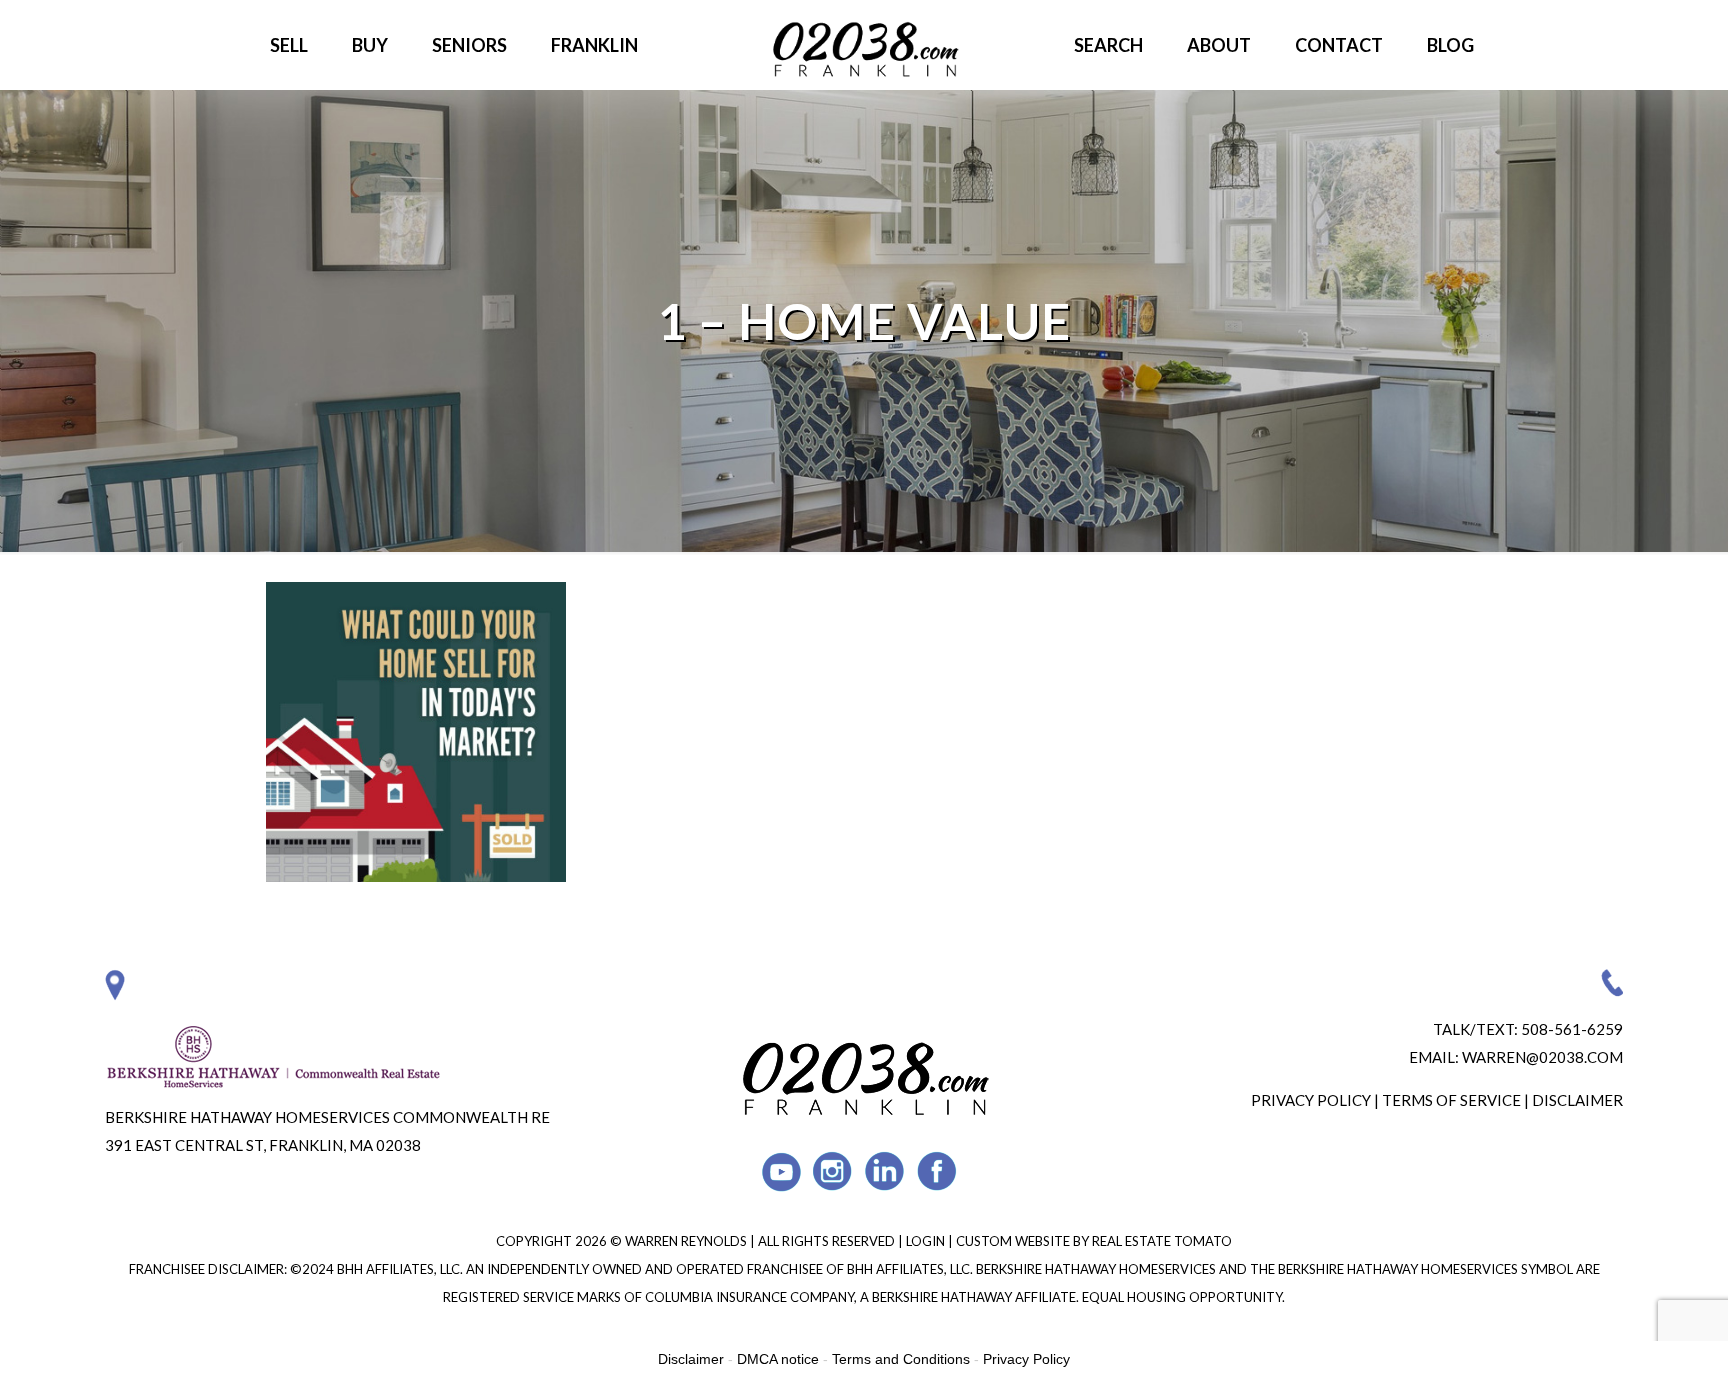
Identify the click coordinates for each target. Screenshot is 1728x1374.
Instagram (833, 1171)
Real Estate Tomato (1162, 1241)
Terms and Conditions (901, 1359)
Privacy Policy (1311, 1100)
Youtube (781, 1171)
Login (927, 1241)
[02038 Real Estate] (864, 45)
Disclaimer (1577, 1100)
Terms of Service (1451, 1100)
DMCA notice (778, 1359)
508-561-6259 (1572, 1029)
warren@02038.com (1542, 1057)
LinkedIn (885, 1171)
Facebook (937, 1171)
